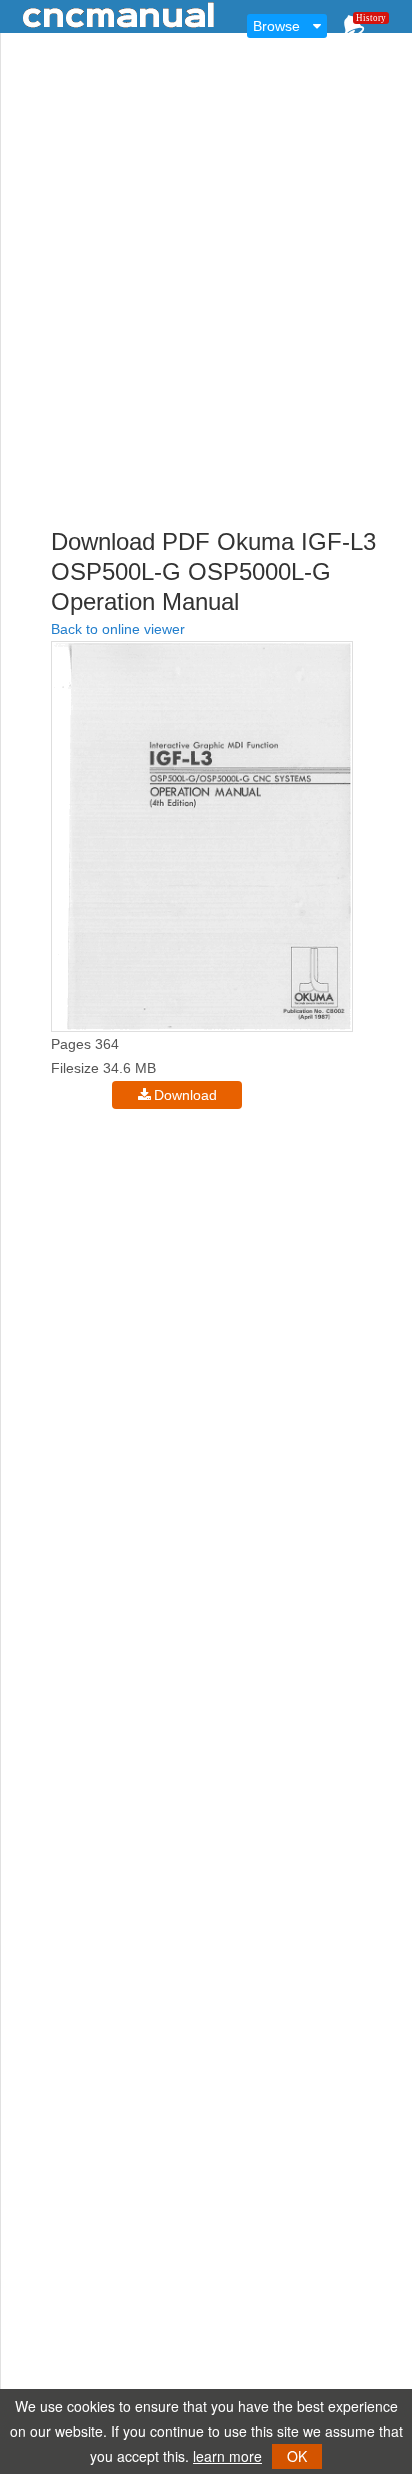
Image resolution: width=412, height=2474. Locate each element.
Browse (276, 26)
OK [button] (297, 2456)
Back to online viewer (118, 629)
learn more (227, 2456)
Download (185, 1095)
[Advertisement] (206, 314)
